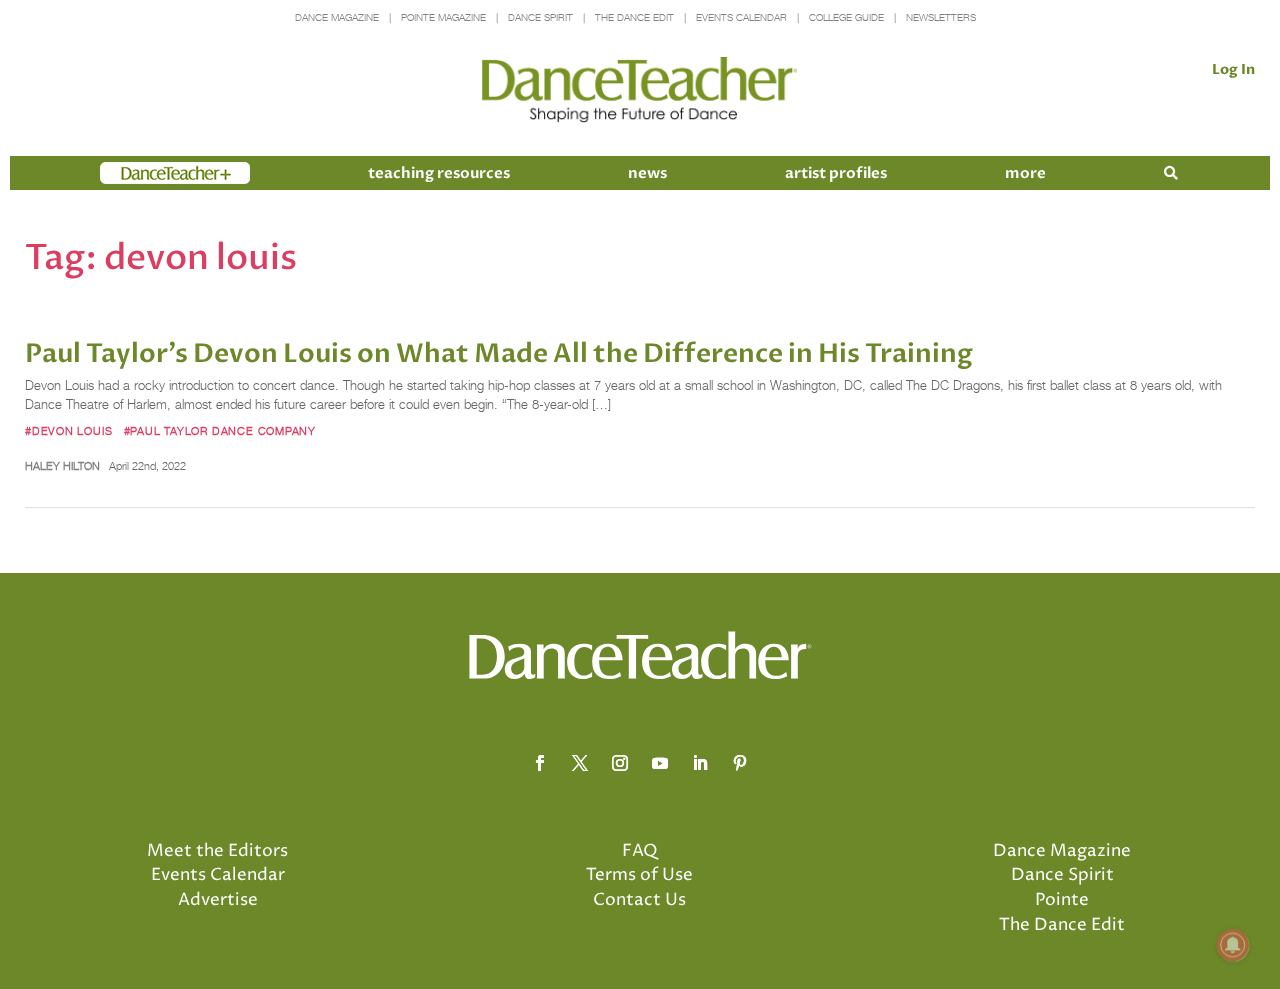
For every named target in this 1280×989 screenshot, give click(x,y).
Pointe (1062, 900)
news (647, 173)
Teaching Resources (439, 173)
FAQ (640, 851)
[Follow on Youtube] (660, 763)
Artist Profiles (836, 173)
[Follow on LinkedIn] (700, 763)
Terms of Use (639, 875)
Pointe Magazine (443, 17)
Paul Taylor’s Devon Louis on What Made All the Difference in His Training (499, 354)
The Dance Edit (634, 17)
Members (136, 173)
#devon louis (68, 431)
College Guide (846, 17)
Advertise (218, 900)
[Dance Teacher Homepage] (639, 90)
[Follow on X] (580, 763)
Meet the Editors (217, 851)
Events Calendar (741, 17)
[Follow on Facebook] (540, 763)
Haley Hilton (62, 466)
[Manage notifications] (1233, 945)
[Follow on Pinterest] (740, 763)
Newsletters (941, 17)
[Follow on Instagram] (620, 763)
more (1025, 173)
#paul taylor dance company (220, 431)
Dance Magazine (337, 17)
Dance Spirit (540, 17)
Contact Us (639, 900)
